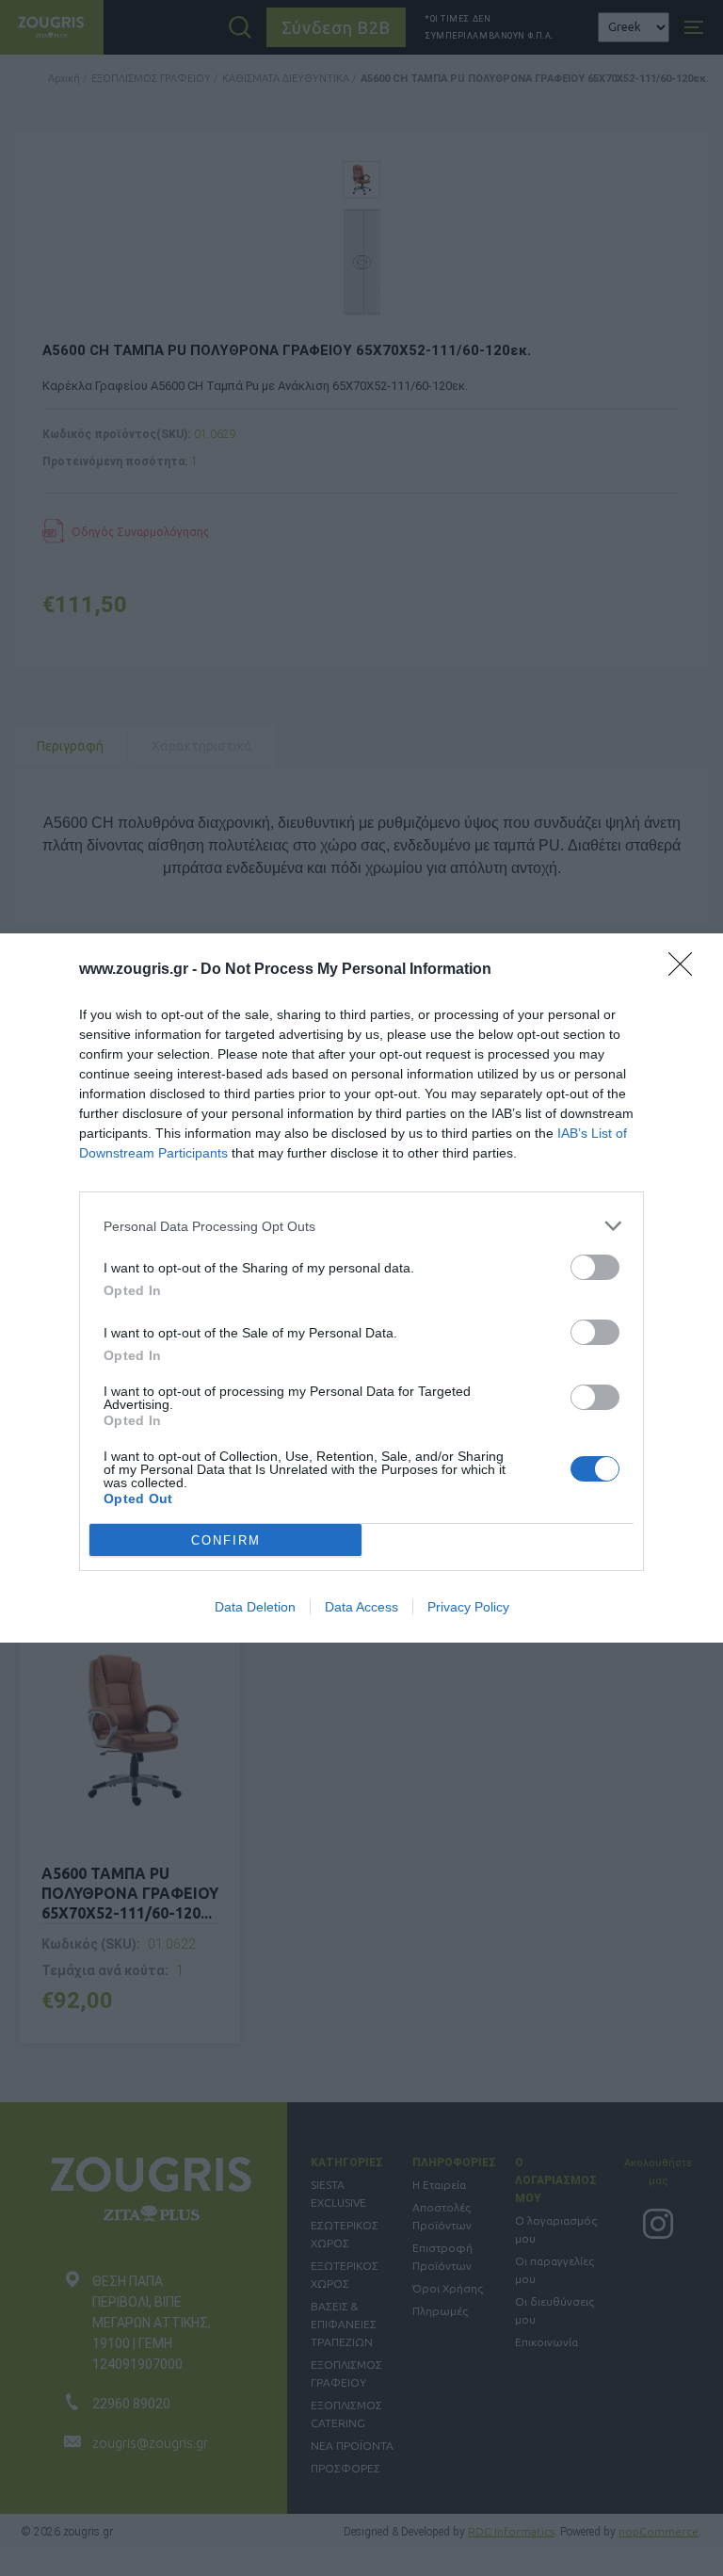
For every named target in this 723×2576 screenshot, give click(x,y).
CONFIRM (226, 1540)
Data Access (361, 1607)
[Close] (686, 970)
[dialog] (361, 1288)
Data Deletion (255, 1607)
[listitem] (361, 1226)
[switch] (595, 1267)
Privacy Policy (468, 1607)
